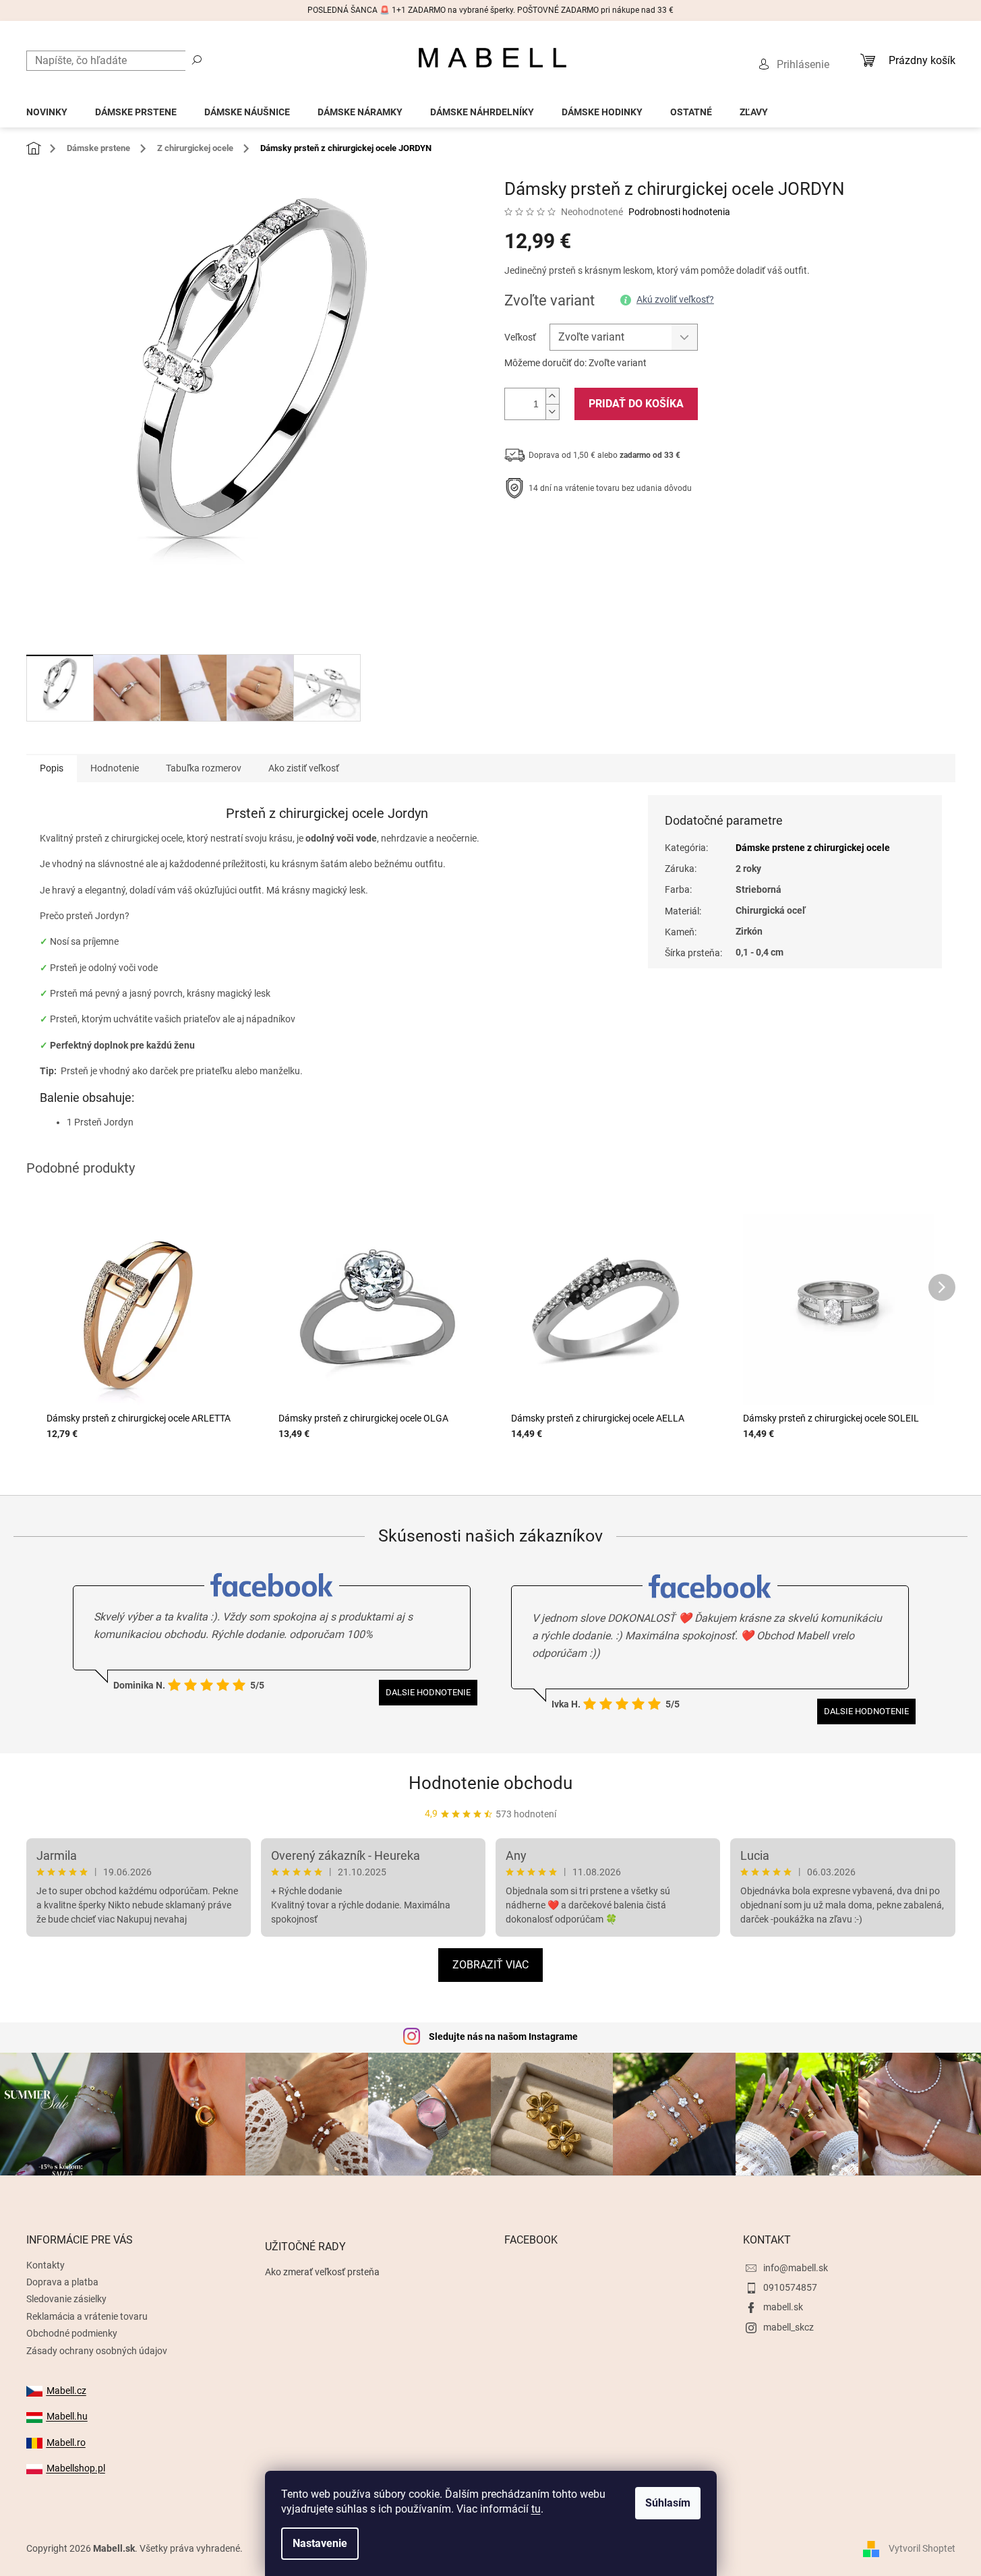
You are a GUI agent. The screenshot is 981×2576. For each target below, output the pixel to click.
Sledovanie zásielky (66, 2299)
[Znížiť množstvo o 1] (552, 412)
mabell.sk (783, 2307)
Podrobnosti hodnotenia (679, 212)
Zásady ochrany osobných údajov (97, 2351)
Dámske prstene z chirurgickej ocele (813, 848)
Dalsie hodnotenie (428, 1692)
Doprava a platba (62, 2282)
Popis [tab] (52, 768)
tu (536, 2509)
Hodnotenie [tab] (115, 768)
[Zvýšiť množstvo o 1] (552, 396)
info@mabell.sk (796, 2268)
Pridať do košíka (636, 404)
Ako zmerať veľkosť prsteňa (322, 2272)
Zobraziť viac (491, 1965)
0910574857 (790, 2287)
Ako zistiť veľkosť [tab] (304, 768)
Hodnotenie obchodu (491, 1783)
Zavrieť (596, 530)
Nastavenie (320, 2543)
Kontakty (46, 2265)
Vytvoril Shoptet (922, 2548)
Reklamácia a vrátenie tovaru (87, 2316)
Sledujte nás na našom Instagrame (503, 2037)
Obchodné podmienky (72, 2333)
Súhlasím (668, 2503)
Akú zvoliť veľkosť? (675, 299)
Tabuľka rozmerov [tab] (204, 768)
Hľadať (197, 59)
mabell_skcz (789, 2327)
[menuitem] (47, 108)
